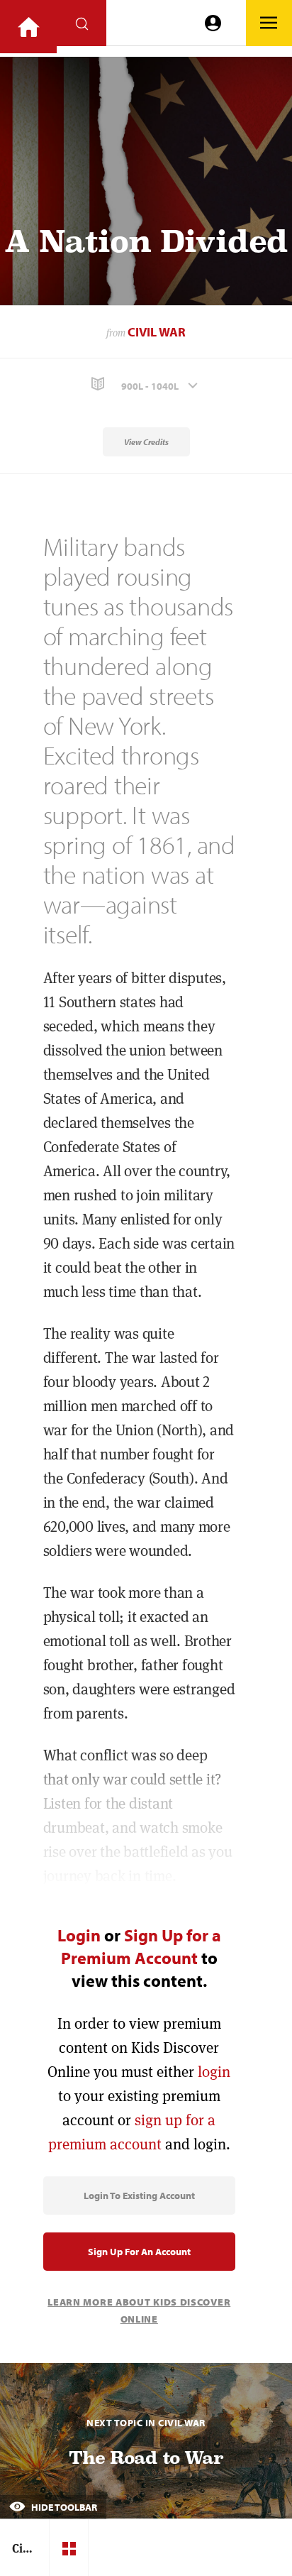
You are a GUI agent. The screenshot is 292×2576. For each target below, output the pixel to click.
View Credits (146, 442)
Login (79, 1935)
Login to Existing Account (139, 2196)
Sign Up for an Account (139, 2252)
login (214, 2072)
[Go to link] (28, 27)
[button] (146, 384)
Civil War (157, 332)
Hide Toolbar (63, 2507)
